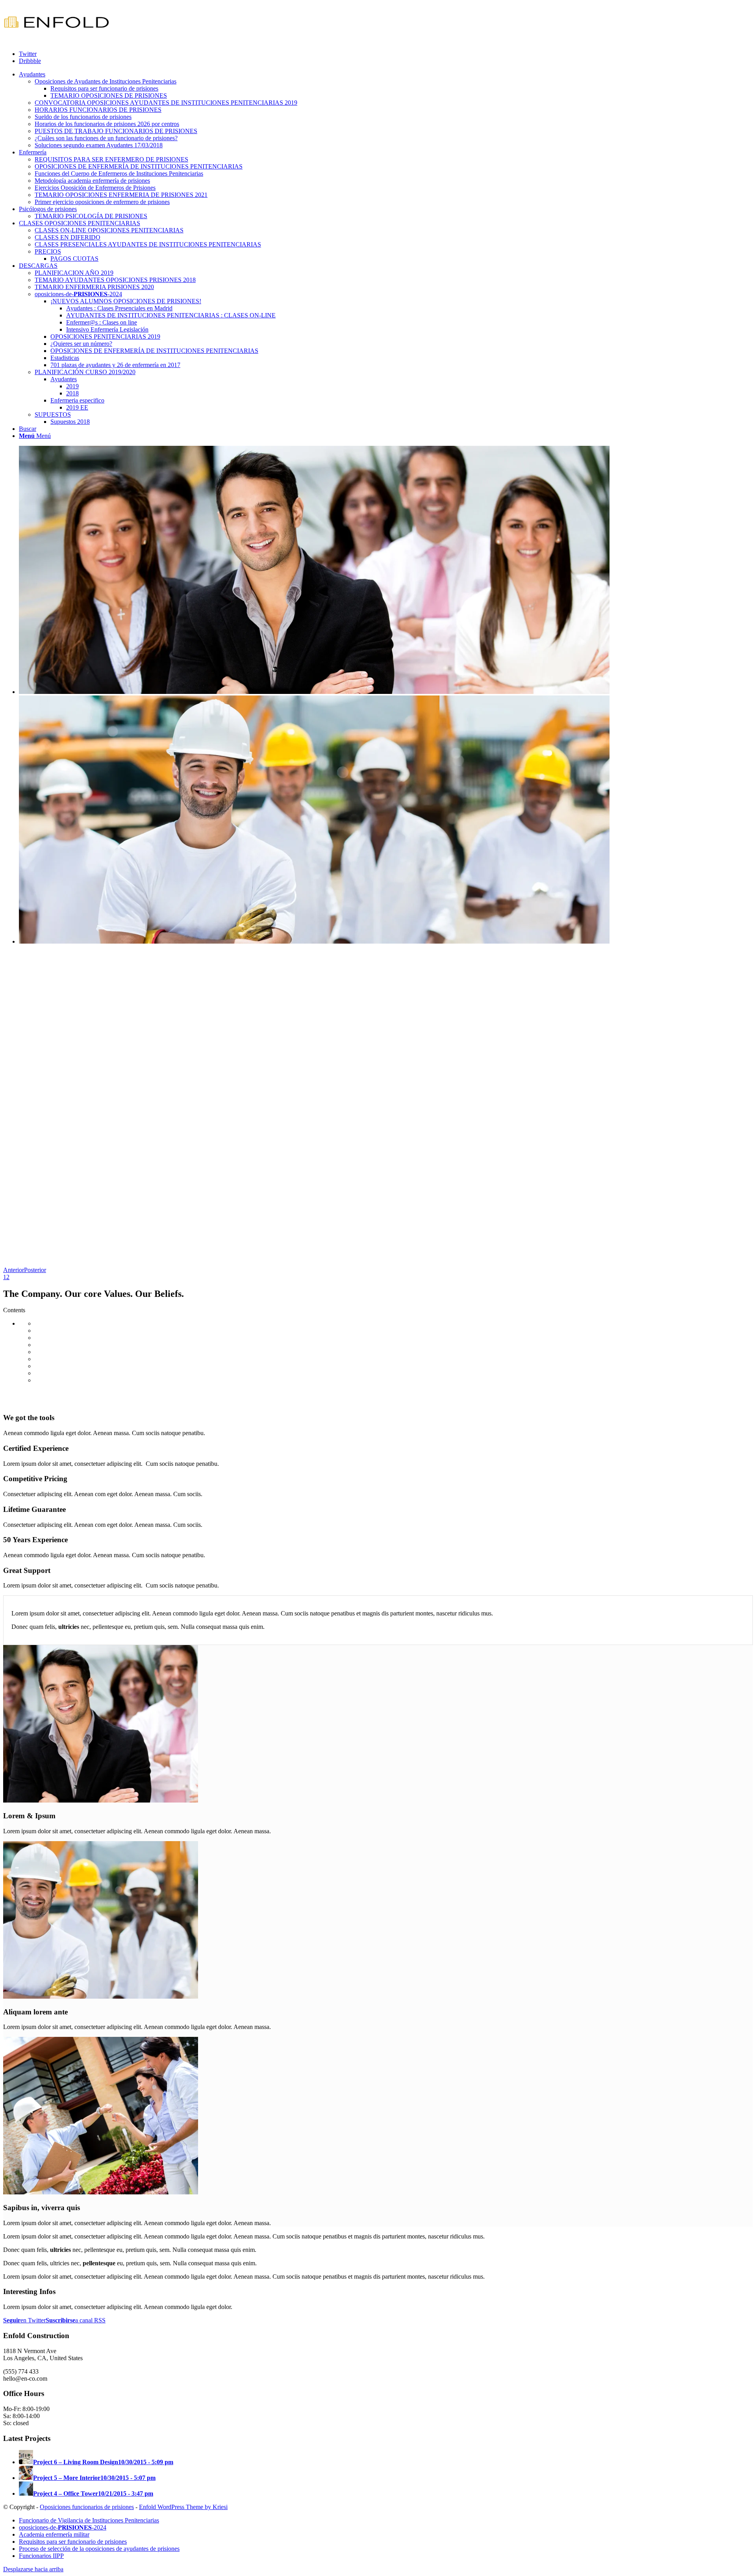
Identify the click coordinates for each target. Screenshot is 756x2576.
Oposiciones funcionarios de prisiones (87, 2507)
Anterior (14, 1270)
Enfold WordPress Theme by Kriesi (183, 2507)
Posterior (35, 1270)
